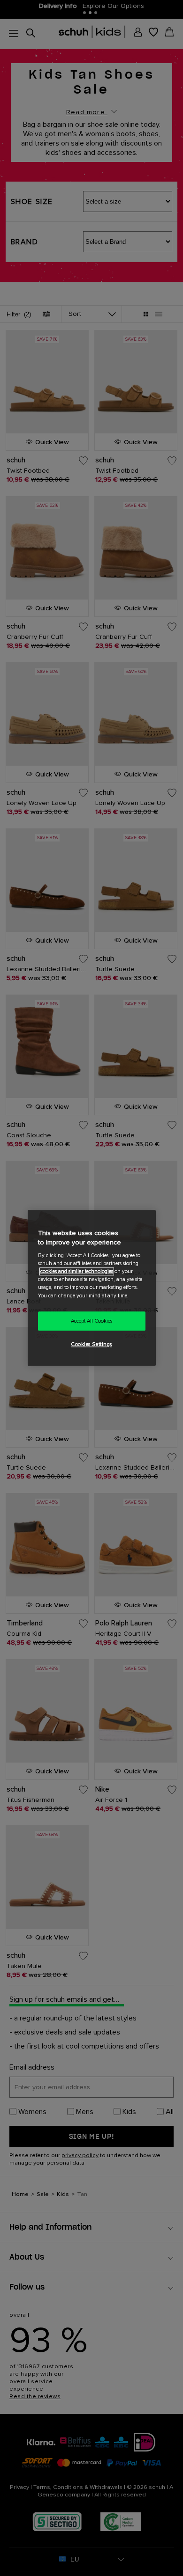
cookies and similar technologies (77, 1272)
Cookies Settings (91, 1345)
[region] (92, 1288)
